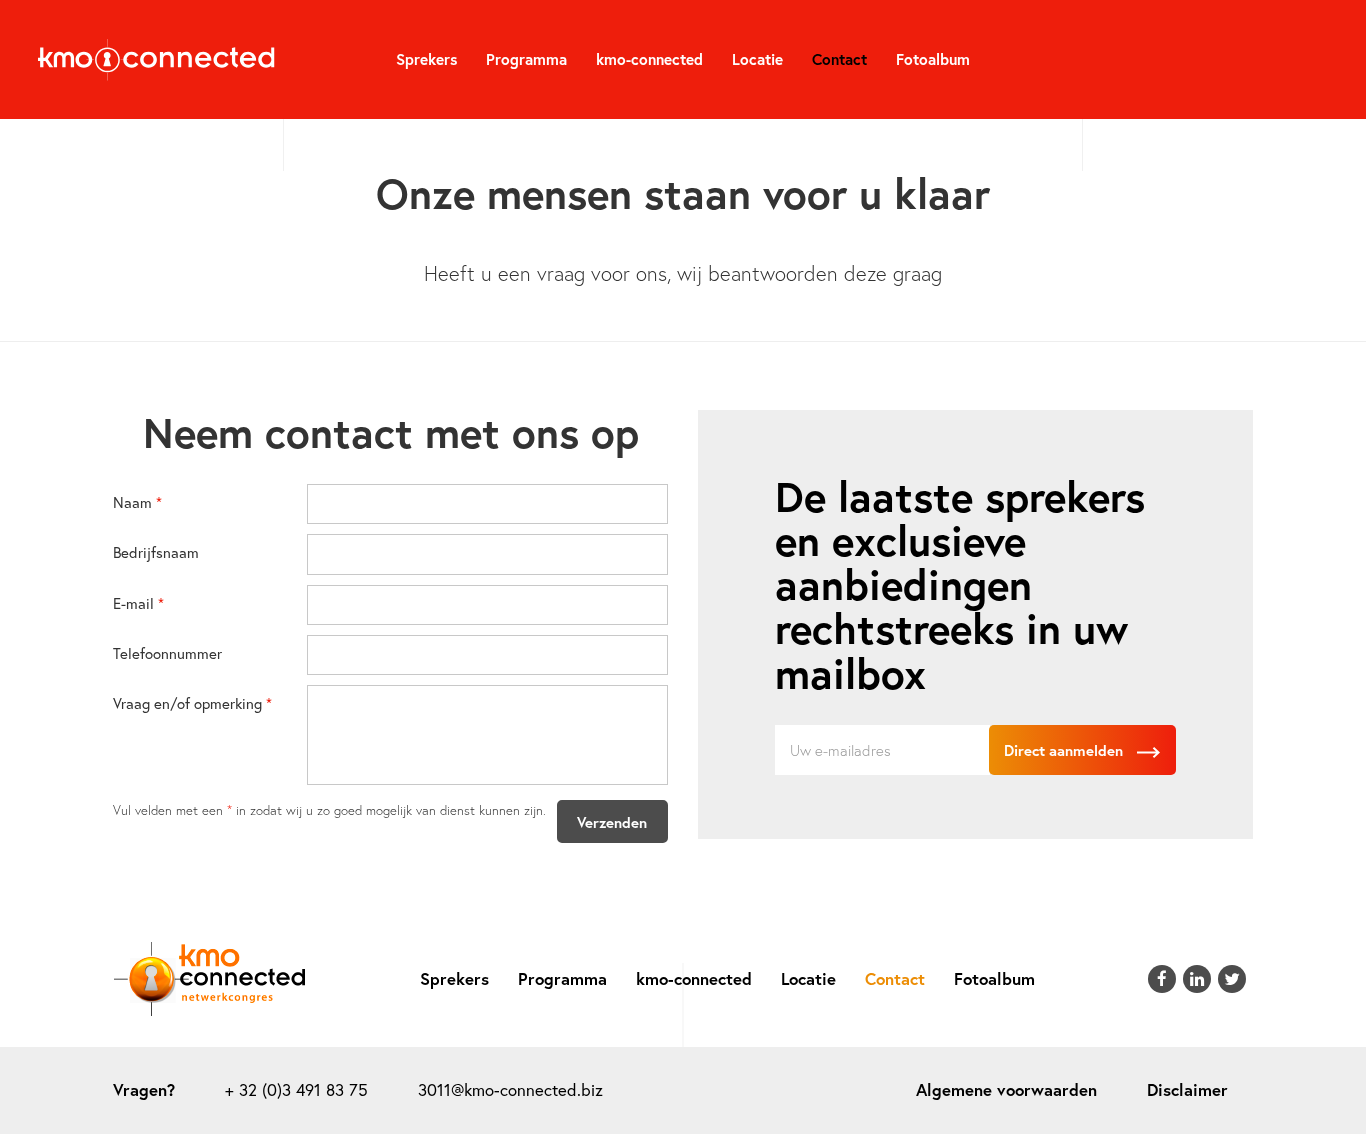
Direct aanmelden (1065, 750)
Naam (132, 501)
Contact (839, 59)
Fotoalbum (933, 59)
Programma (526, 59)
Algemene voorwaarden (1006, 1090)
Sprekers (426, 59)
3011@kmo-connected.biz (510, 1090)
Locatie (757, 59)
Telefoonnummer (167, 652)
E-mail (133, 602)
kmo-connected (649, 59)
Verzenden (612, 822)
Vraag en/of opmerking (187, 702)
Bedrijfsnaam (156, 551)
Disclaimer (1187, 1090)
